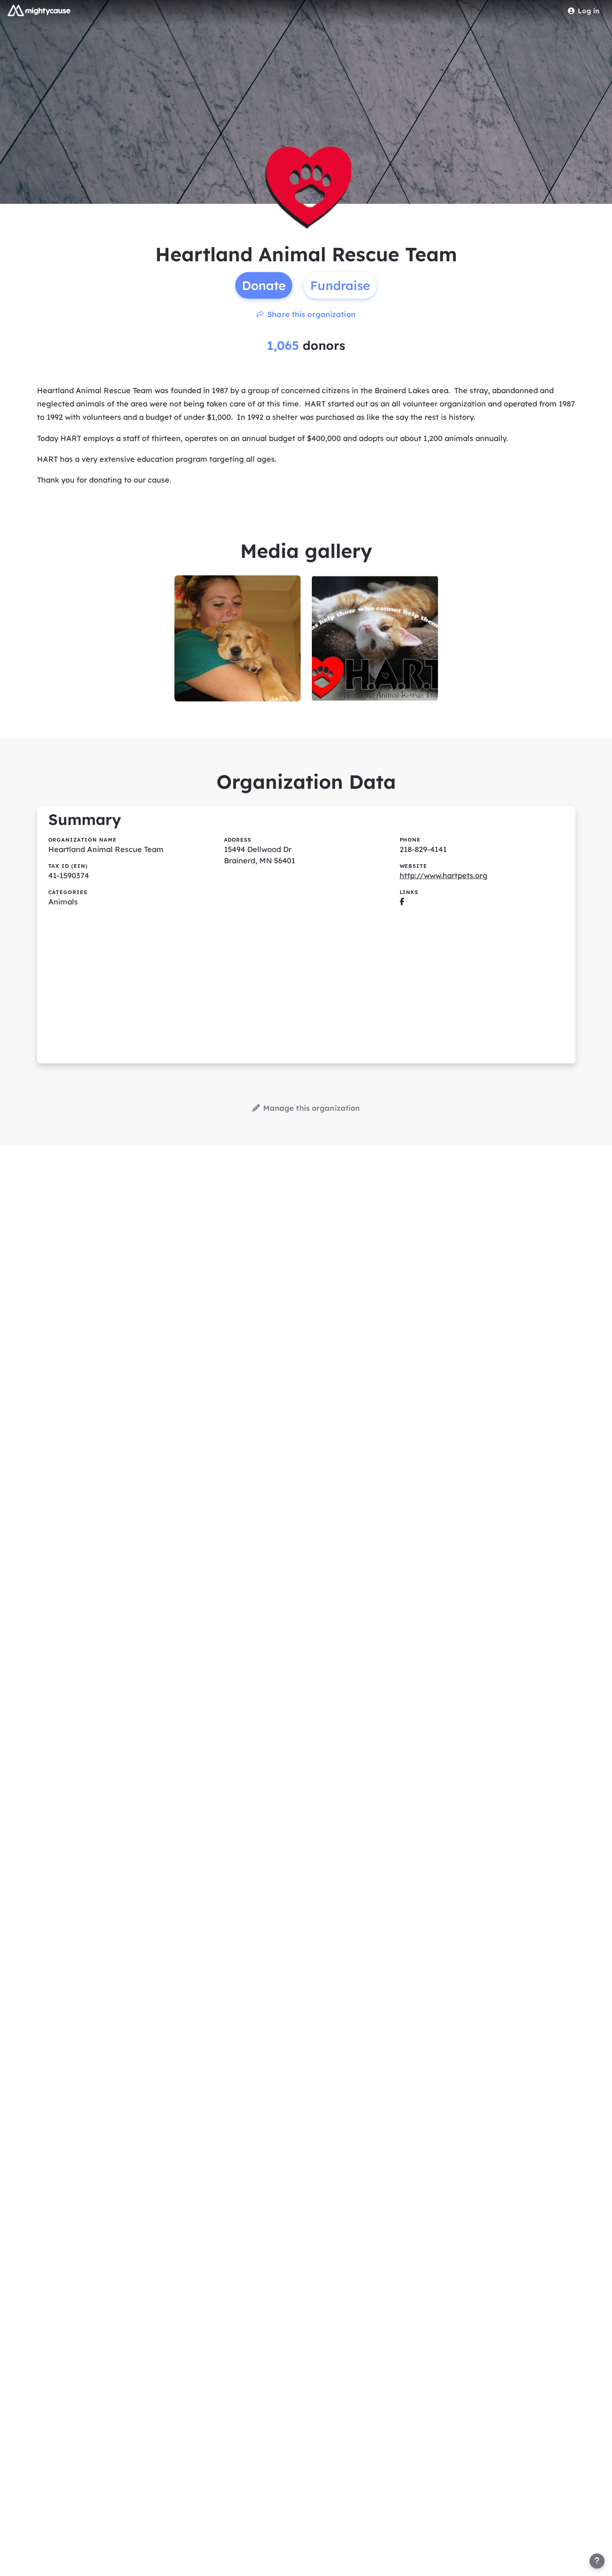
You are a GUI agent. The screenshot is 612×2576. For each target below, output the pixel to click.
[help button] (597, 2561)
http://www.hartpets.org (444, 876)
